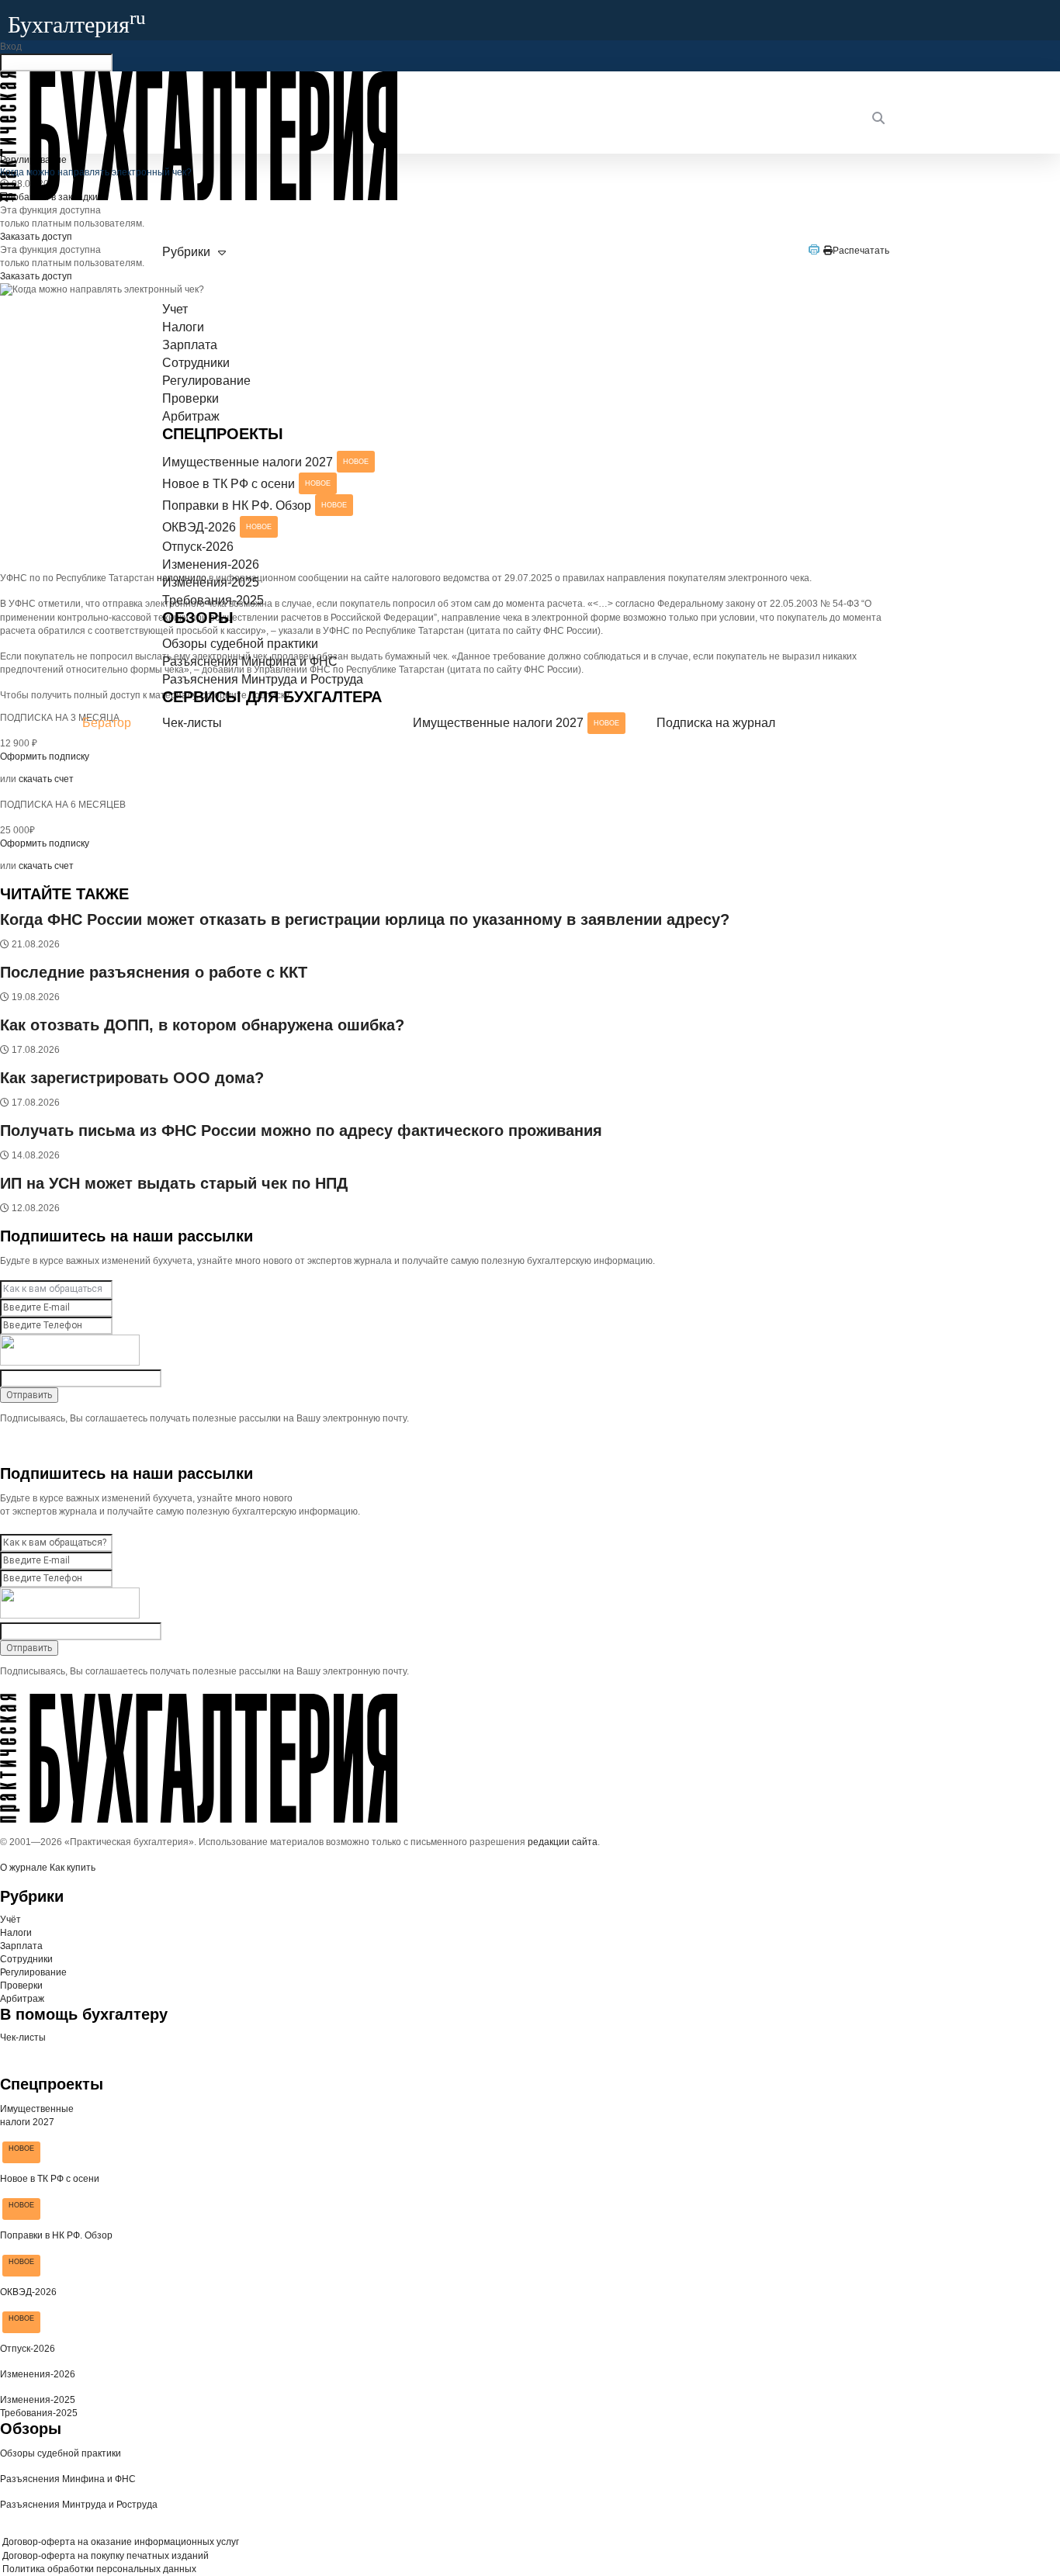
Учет (175, 309)
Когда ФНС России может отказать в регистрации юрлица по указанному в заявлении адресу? (365, 919)
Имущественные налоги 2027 (265, 462)
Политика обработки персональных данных (98, 2569)
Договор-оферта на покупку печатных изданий (104, 2556)
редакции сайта (563, 1842)
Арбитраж (191, 416)
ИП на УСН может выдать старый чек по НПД (174, 1183)
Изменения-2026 (211, 564)
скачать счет (46, 779)
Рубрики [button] (186, 252)
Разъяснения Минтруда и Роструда (263, 679)
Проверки (191, 398)
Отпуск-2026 (198, 547)
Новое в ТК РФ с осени (246, 484)
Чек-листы (192, 723)
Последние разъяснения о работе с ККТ (154, 972)
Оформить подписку (45, 843)
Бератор (107, 723)
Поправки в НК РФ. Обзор (255, 506)
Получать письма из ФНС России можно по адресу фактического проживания (301, 1130)
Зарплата (190, 345)
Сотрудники (196, 363)
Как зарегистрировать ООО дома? (132, 1078)
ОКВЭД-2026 (217, 527)
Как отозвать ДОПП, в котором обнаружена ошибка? (202, 1025)
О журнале (24, 1868)
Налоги (183, 327)
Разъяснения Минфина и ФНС (250, 661)
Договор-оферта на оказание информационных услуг (120, 2542)
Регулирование (206, 381)
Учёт (10, 1920)
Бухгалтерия (77, 24)
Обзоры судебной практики (240, 644)
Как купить (73, 1868)
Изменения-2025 (211, 582)
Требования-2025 (213, 600)
